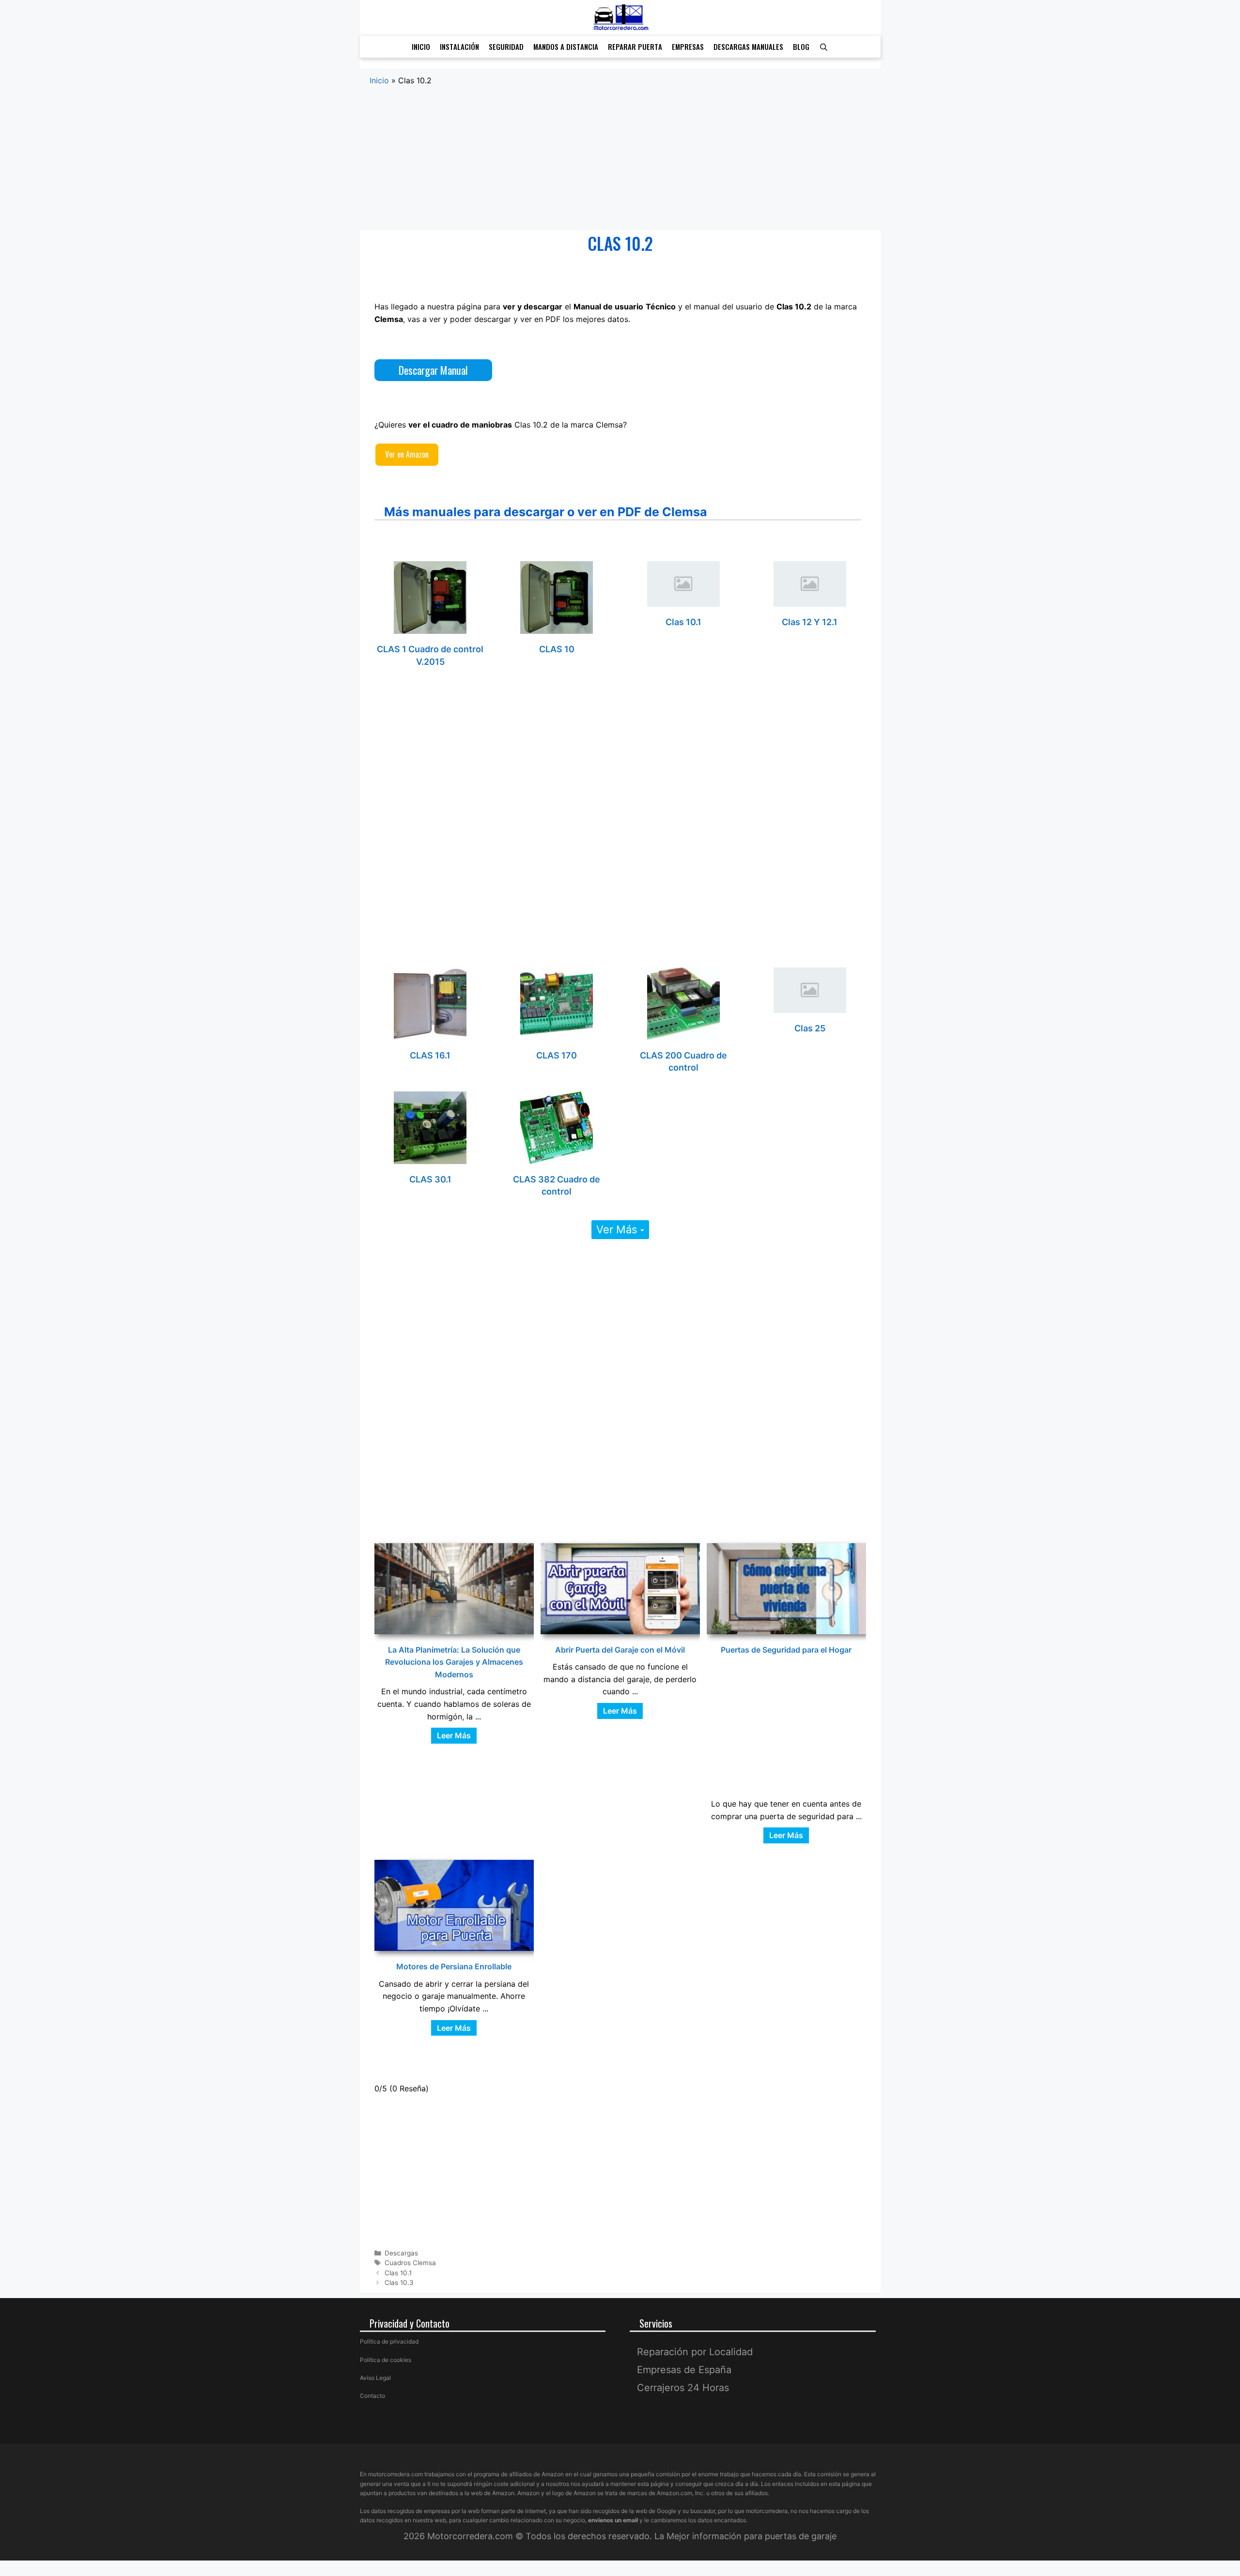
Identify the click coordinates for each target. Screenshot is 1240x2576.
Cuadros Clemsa (410, 2263)
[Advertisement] (620, 159)
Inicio (421, 46)
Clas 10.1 (683, 622)
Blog (801, 46)
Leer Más (454, 1735)
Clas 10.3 (399, 2283)
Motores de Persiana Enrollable (454, 1966)
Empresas (688, 46)
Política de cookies (386, 2360)
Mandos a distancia (566, 46)
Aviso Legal (375, 2378)
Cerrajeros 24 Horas (683, 2388)
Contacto (372, 2396)
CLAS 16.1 (430, 1055)
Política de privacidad (389, 2341)
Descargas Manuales (748, 46)
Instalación (459, 46)
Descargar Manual (433, 370)
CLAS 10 (557, 649)
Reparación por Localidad (695, 2352)
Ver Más (618, 1229)
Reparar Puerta (635, 46)
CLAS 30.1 (430, 1179)
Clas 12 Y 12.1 (810, 622)
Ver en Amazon (407, 454)
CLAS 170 (557, 1055)
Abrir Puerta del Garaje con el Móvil (620, 1650)
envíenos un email (613, 2520)
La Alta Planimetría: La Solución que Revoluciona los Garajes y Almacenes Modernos (454, 1662)
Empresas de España (684, 2370)
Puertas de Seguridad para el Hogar (786, 1650)
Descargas (401, 2253)
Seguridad (506, 46)
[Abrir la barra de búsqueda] (824, 47)
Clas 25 (810, 1028)
